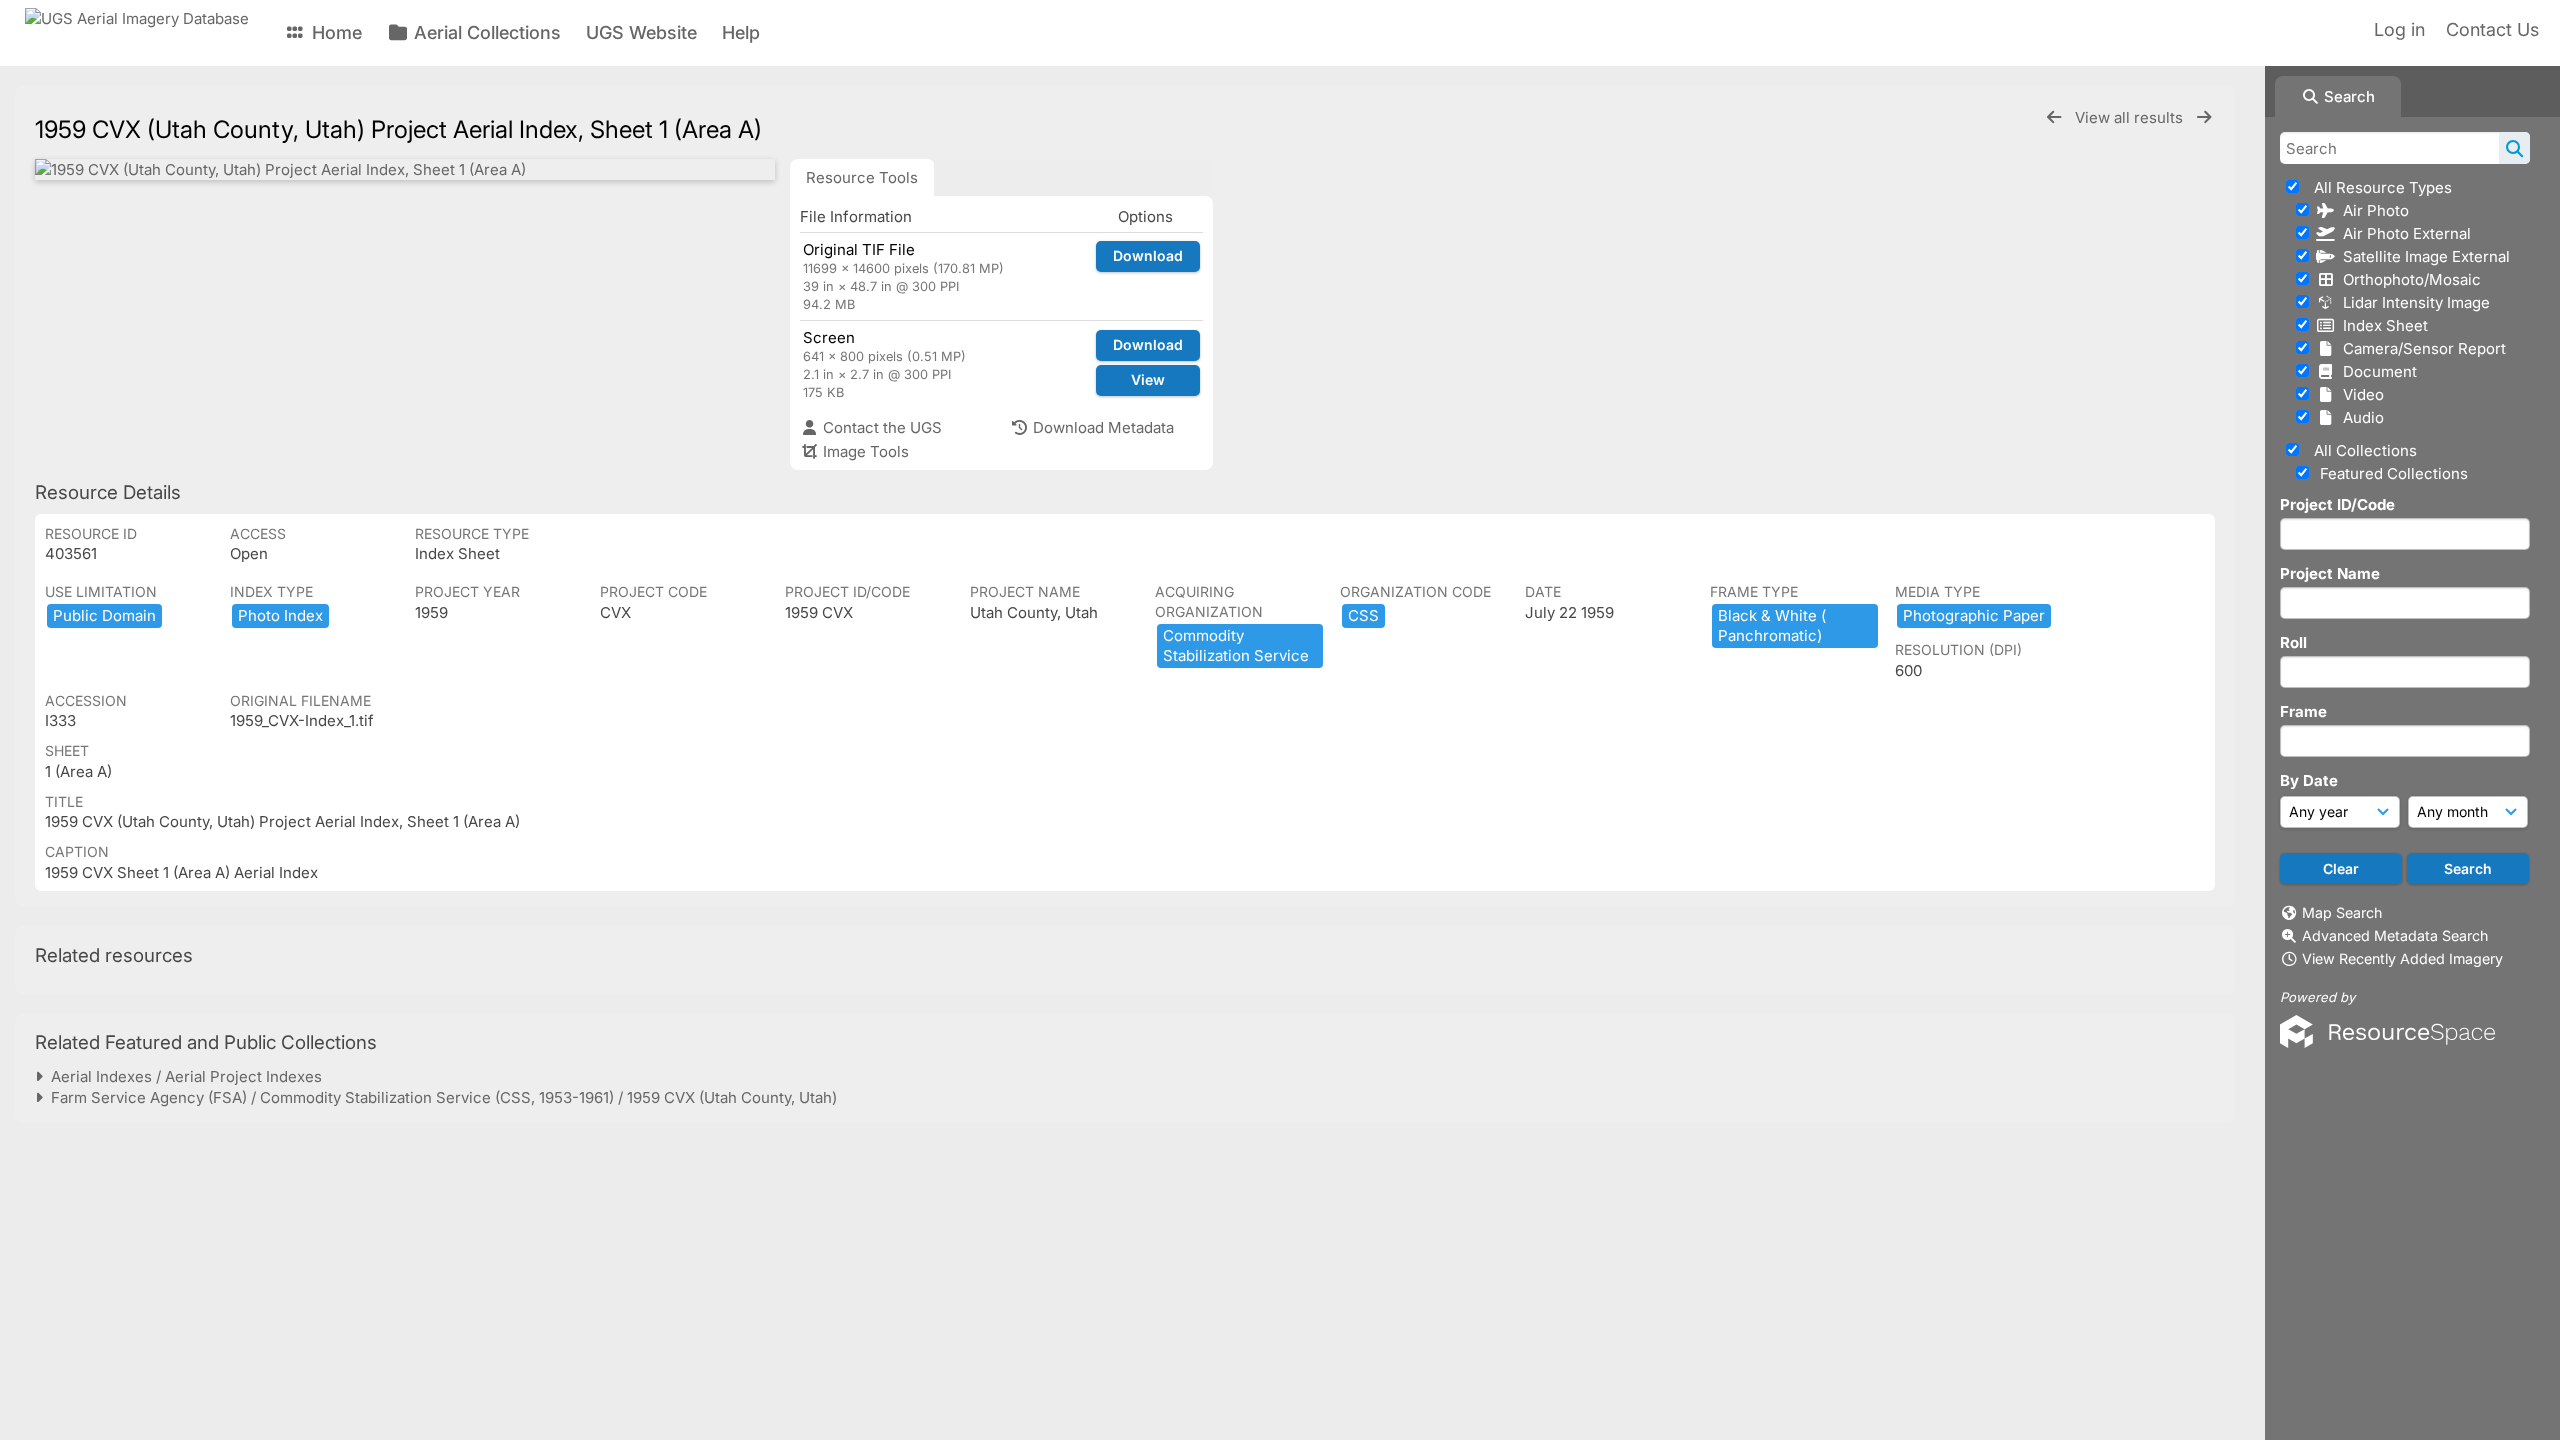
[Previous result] (2054, 117)
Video (2359, 394)
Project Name (2330, 573)
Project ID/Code (2337, 504)
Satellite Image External (2422, 256)
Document (2376, 371)
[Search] (2514, 148)
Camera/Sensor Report (2420, 348)
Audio (2359, 417)
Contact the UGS (880, 427)
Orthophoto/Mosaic (2408, 279)
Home (334, 32)
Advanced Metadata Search (2395, 935)
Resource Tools (862, 177)
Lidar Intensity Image (2412, 302)
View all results (2131, 117)
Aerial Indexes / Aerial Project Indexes (182, 1076)
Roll (2293, 642)
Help (741, 32)
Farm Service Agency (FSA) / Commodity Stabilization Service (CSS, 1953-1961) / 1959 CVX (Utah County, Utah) (440, 1097)
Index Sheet (2381, 325)
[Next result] (2204, 117)
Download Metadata (1101, 427)
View (1148, 379)
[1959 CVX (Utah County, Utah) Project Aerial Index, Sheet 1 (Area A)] (405, 169)
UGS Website (641, 32)
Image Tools (864, 451)
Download (1148, 255)
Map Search (2342, 912)
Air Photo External (2403, 233)
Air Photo (2372, 210)
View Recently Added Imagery (2402, 958)
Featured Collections (2392, 473)
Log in (2399, 29)
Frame (2303, 711)
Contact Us (2492, 29)
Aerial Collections (485, 32)
